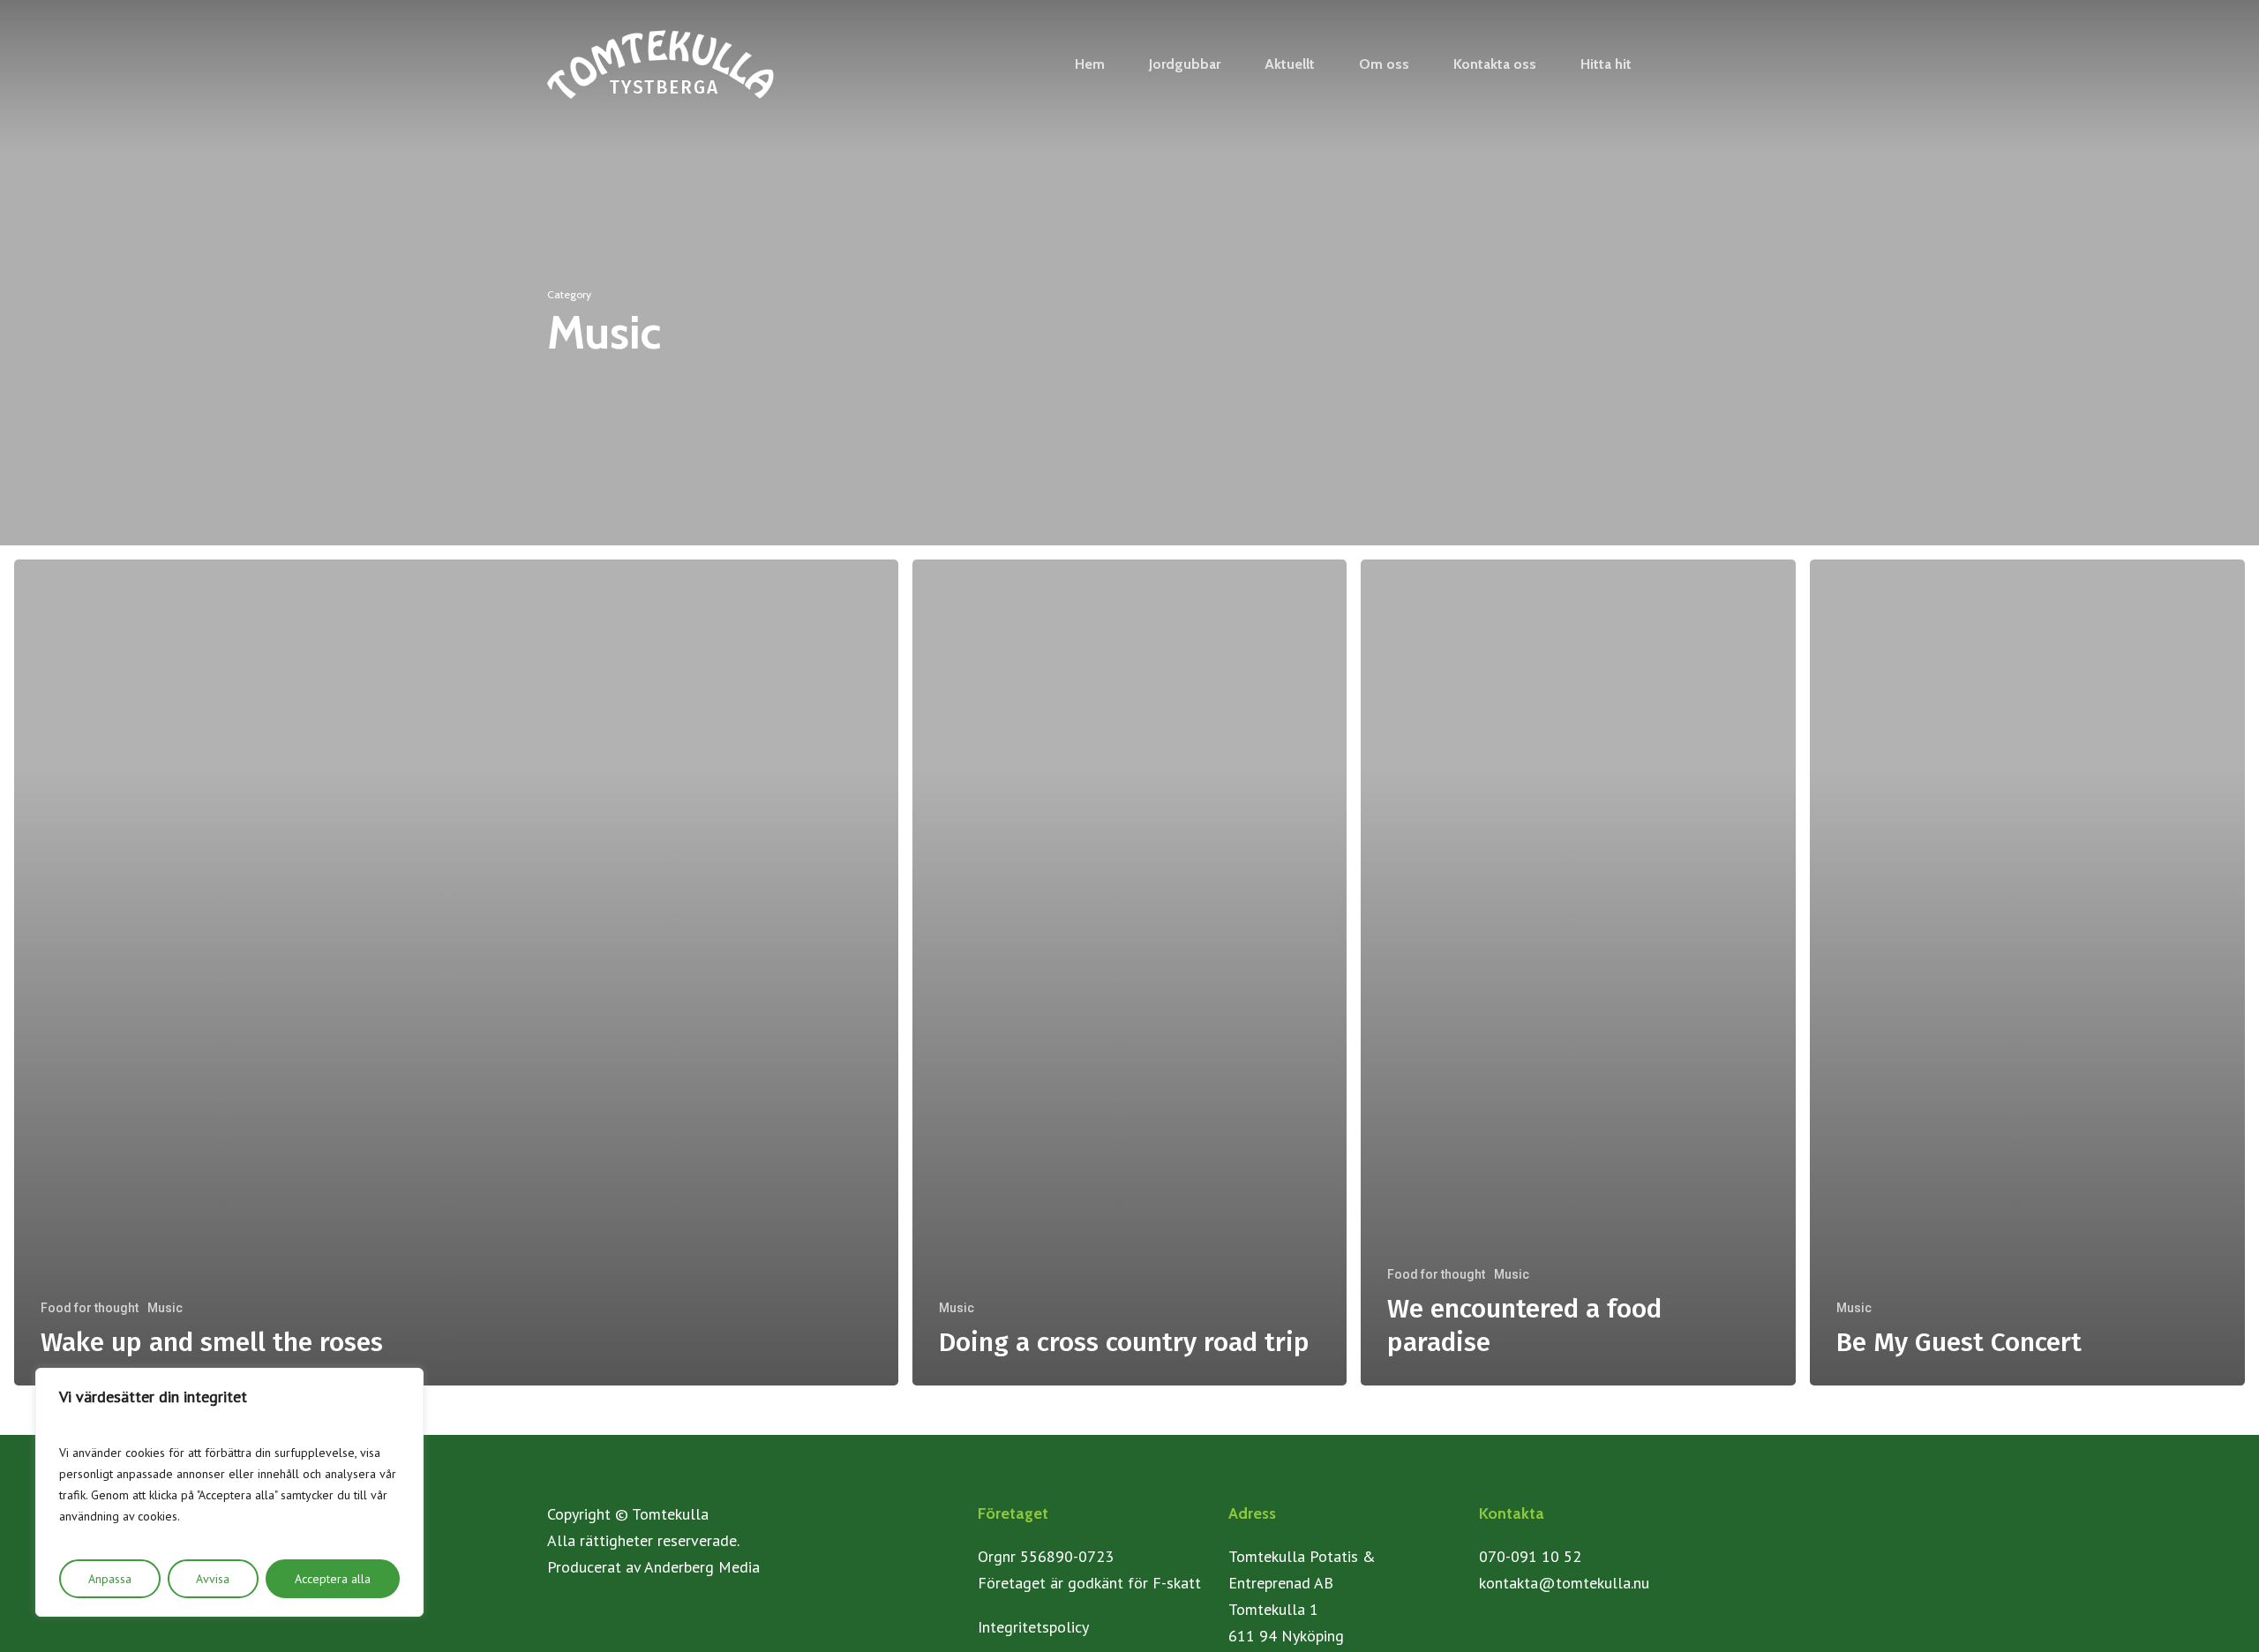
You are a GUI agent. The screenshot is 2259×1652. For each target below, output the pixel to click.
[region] (229, 1492)
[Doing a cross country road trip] (1130, 972)
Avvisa (213, 1579)
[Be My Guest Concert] (2027, 972)
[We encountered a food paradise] (1578, 972)
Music (165, 1308)
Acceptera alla (333, 1579)
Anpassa (110, 1579)
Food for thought (90, 1308)
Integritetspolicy (1033, 1627)
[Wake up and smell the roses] (456, 972)
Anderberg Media (702, 1567)
